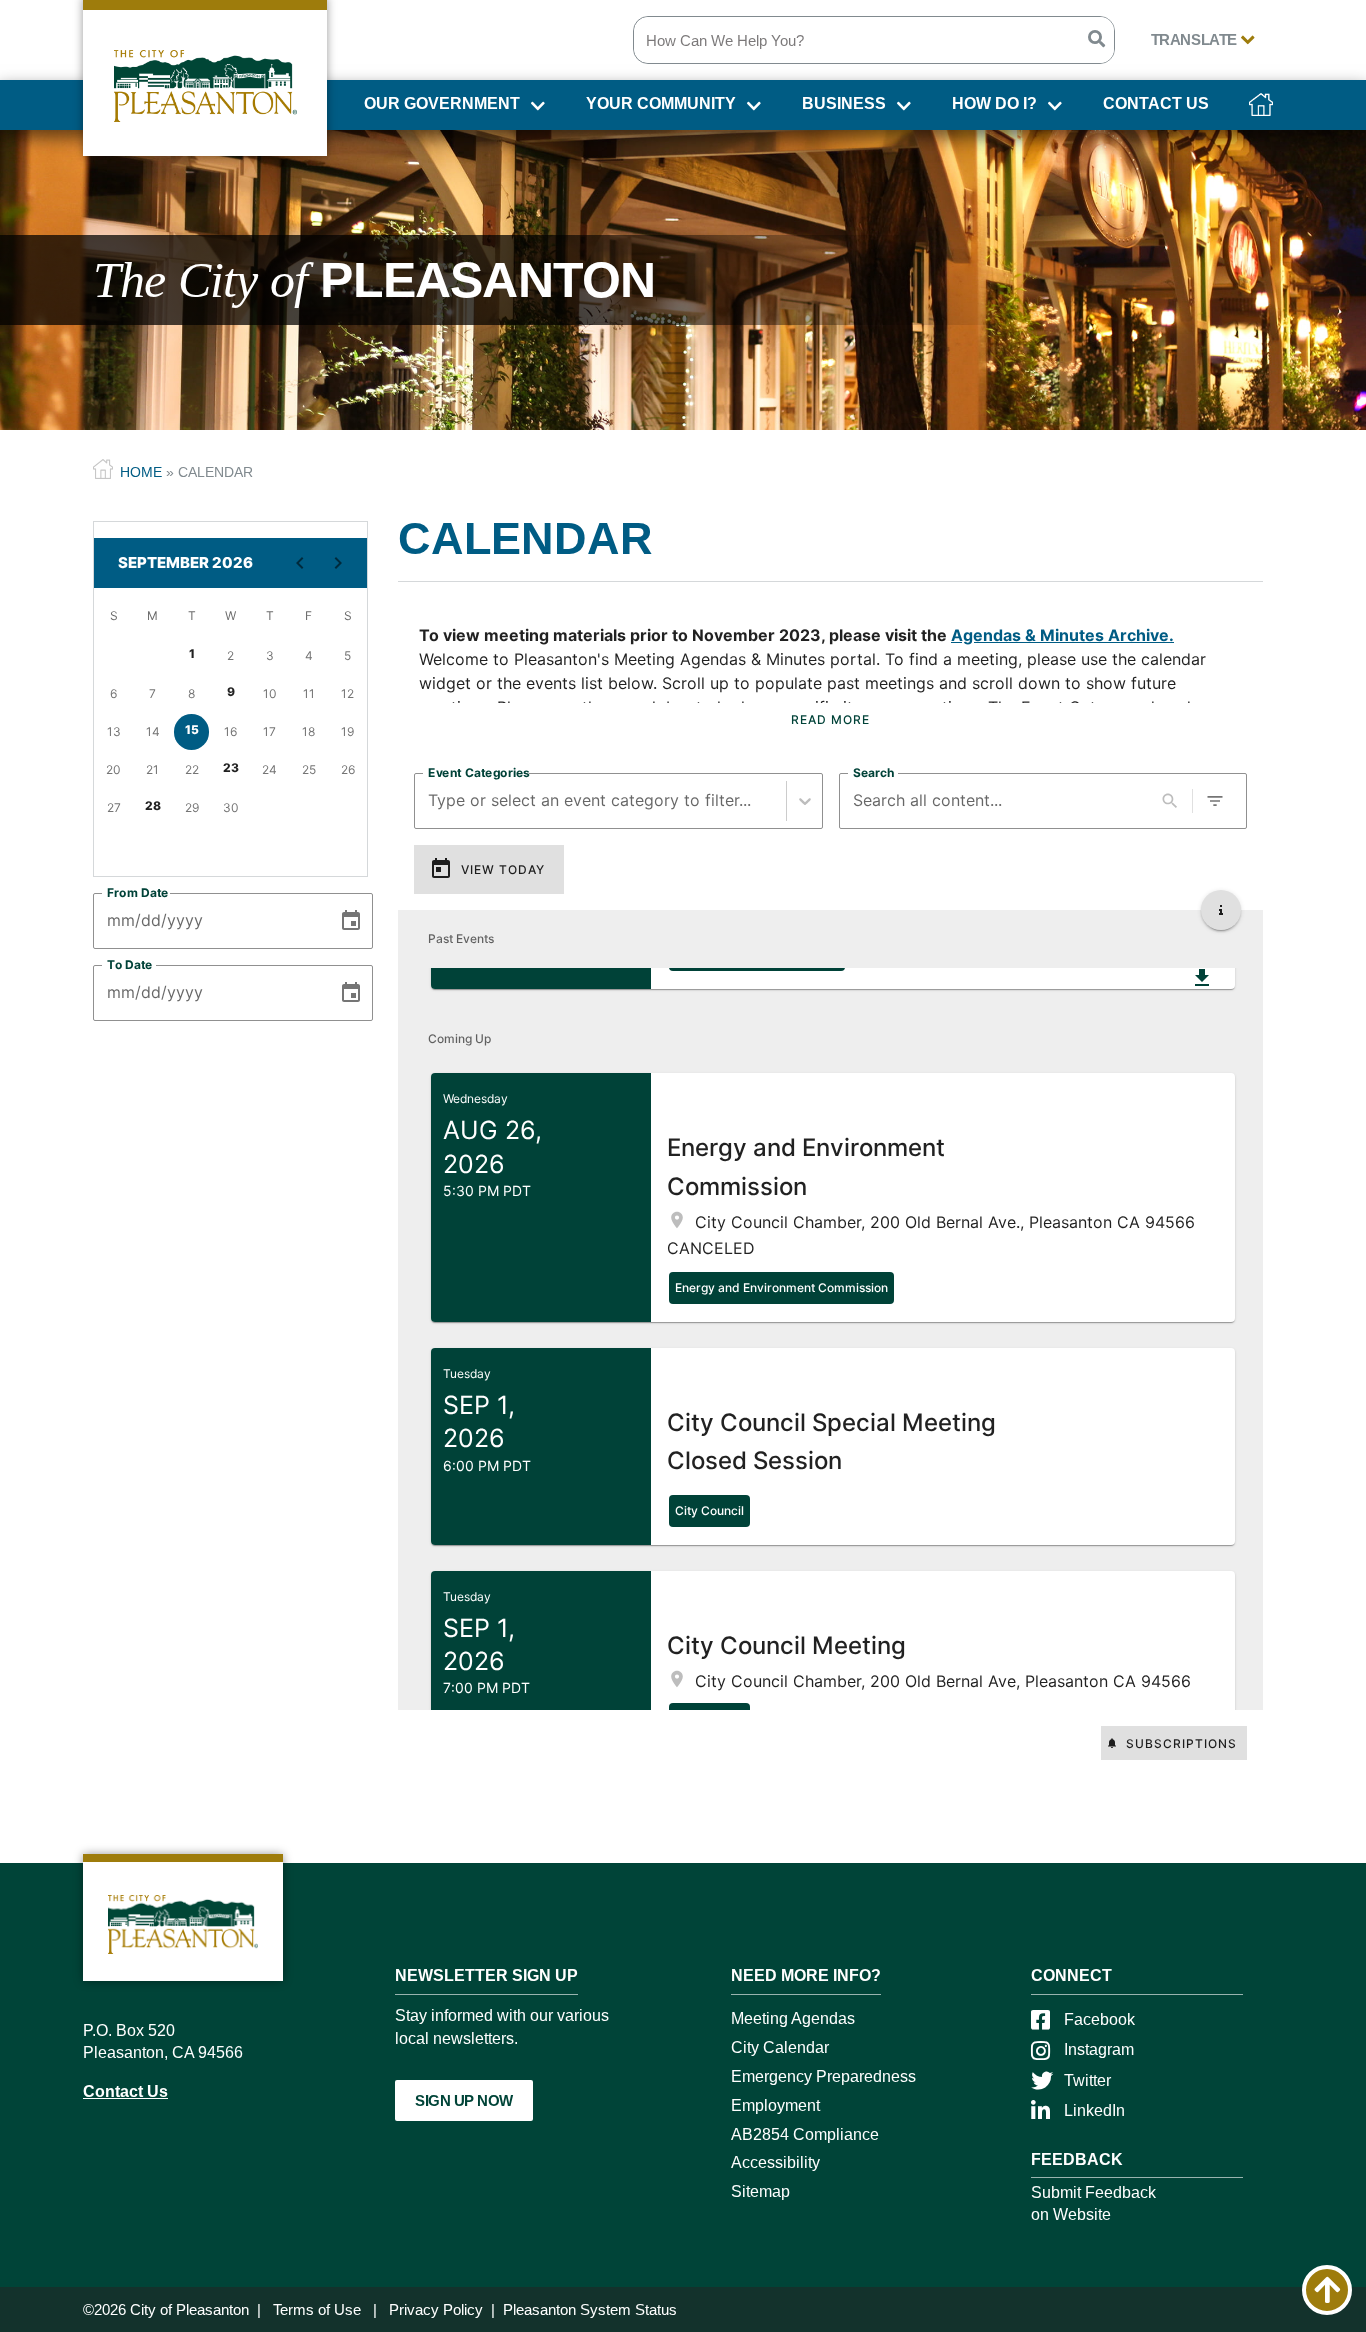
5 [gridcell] (347, 655)
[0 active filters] (1215, 801)
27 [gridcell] (114, 807)
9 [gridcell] (231, 691)
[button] (833, 1197)
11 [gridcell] (309, 693)
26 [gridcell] (348, 769)
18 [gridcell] (308, 731)
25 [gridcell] (309, 769)
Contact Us (125, 2091)
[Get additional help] (1221, 910)
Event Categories (479, 771)
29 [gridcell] (192, 807)
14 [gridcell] (153, 731)
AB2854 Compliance (805, 2134)
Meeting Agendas (793, 2018)
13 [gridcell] (114, 731)
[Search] (1096, 40)
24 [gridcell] (269, 769)
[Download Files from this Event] (1202, 978)
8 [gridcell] (191, 693)
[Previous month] (300, 563)
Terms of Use (317, 2309)
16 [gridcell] (230, 731)
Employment (775, 2105)
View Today (503, 869)
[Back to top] (1327, 2290)
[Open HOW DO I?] (1052, 109)
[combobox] (430, 800)
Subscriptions (1181, 1743)
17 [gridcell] (269, 731)
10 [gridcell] (270, 693)
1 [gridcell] (192, 653)
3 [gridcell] (270, 655)
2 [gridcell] (230, 655)
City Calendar (780, 2047)
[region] (830, 683)
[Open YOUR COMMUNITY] (751, 109)
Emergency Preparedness (823, 2076)
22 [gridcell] (192, 769)
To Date (130, 964)
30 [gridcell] (231, 807)
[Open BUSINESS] (901, 109)
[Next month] (338, 563)
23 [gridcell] (231, 767)
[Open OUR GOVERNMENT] (535, 109)
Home (141, 472)
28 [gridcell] (153, 805)
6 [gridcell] (113, 693)
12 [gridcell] (347, 693)
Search (873, 771)
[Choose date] (351, 921)
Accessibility (775, 2162)
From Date (138, 892)
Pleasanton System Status (590, 2309)
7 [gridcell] (152, 693)
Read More (830, 719)
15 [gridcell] (192, 729)
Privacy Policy (436, 2309)
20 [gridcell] (113, 769)
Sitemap (760, 2191)
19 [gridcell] (347, 731)
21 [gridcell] (152, 769)
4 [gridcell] (309, 655)
